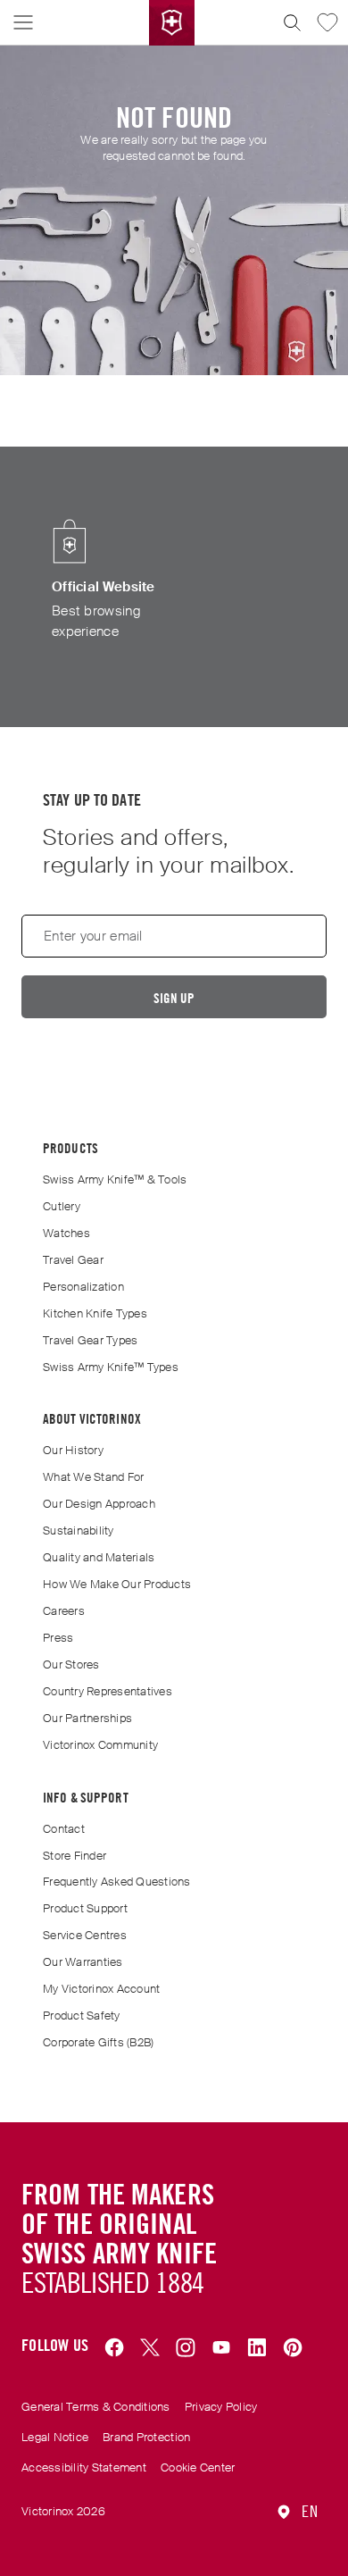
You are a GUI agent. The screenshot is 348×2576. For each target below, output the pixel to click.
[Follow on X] (150, 2348)
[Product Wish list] (327, 22)
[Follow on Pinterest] (293, 2348)
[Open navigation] (23, 22)
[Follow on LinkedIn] (257, 2348)
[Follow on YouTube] (221, 2348)
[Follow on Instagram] (186, 2348)
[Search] (292, 22)
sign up (174, 998)
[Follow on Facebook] (114, 2348)
